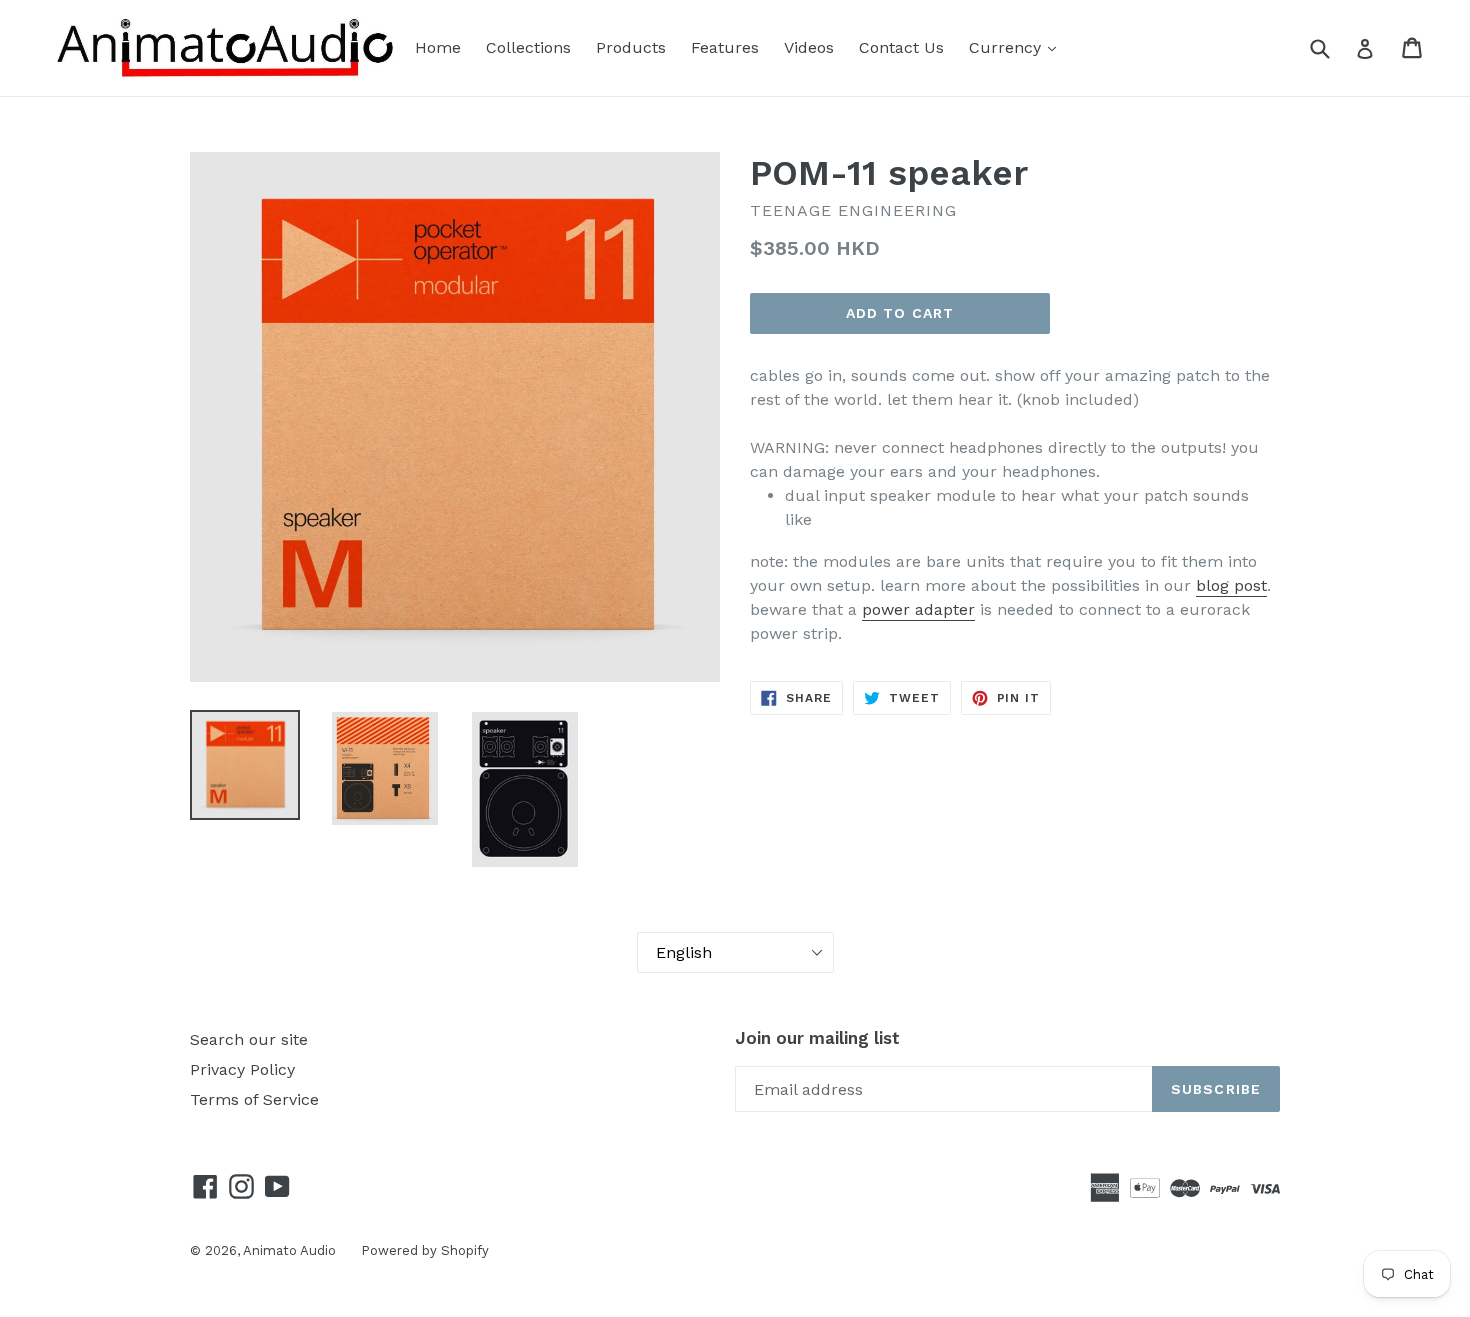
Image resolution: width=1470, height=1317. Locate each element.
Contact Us (901, 47)
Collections (528, 47)
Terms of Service (254, 1099)
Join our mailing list (817, 1038)
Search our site (249, 1039)
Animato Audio (289, 1250)
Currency (1007, 47)
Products (631, 47)
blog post (1231, 585)
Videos (809, 47)
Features (725, 47)
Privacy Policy (242, 1069)
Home (438, 47)
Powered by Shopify (425, 1250)
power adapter (918, 609)
